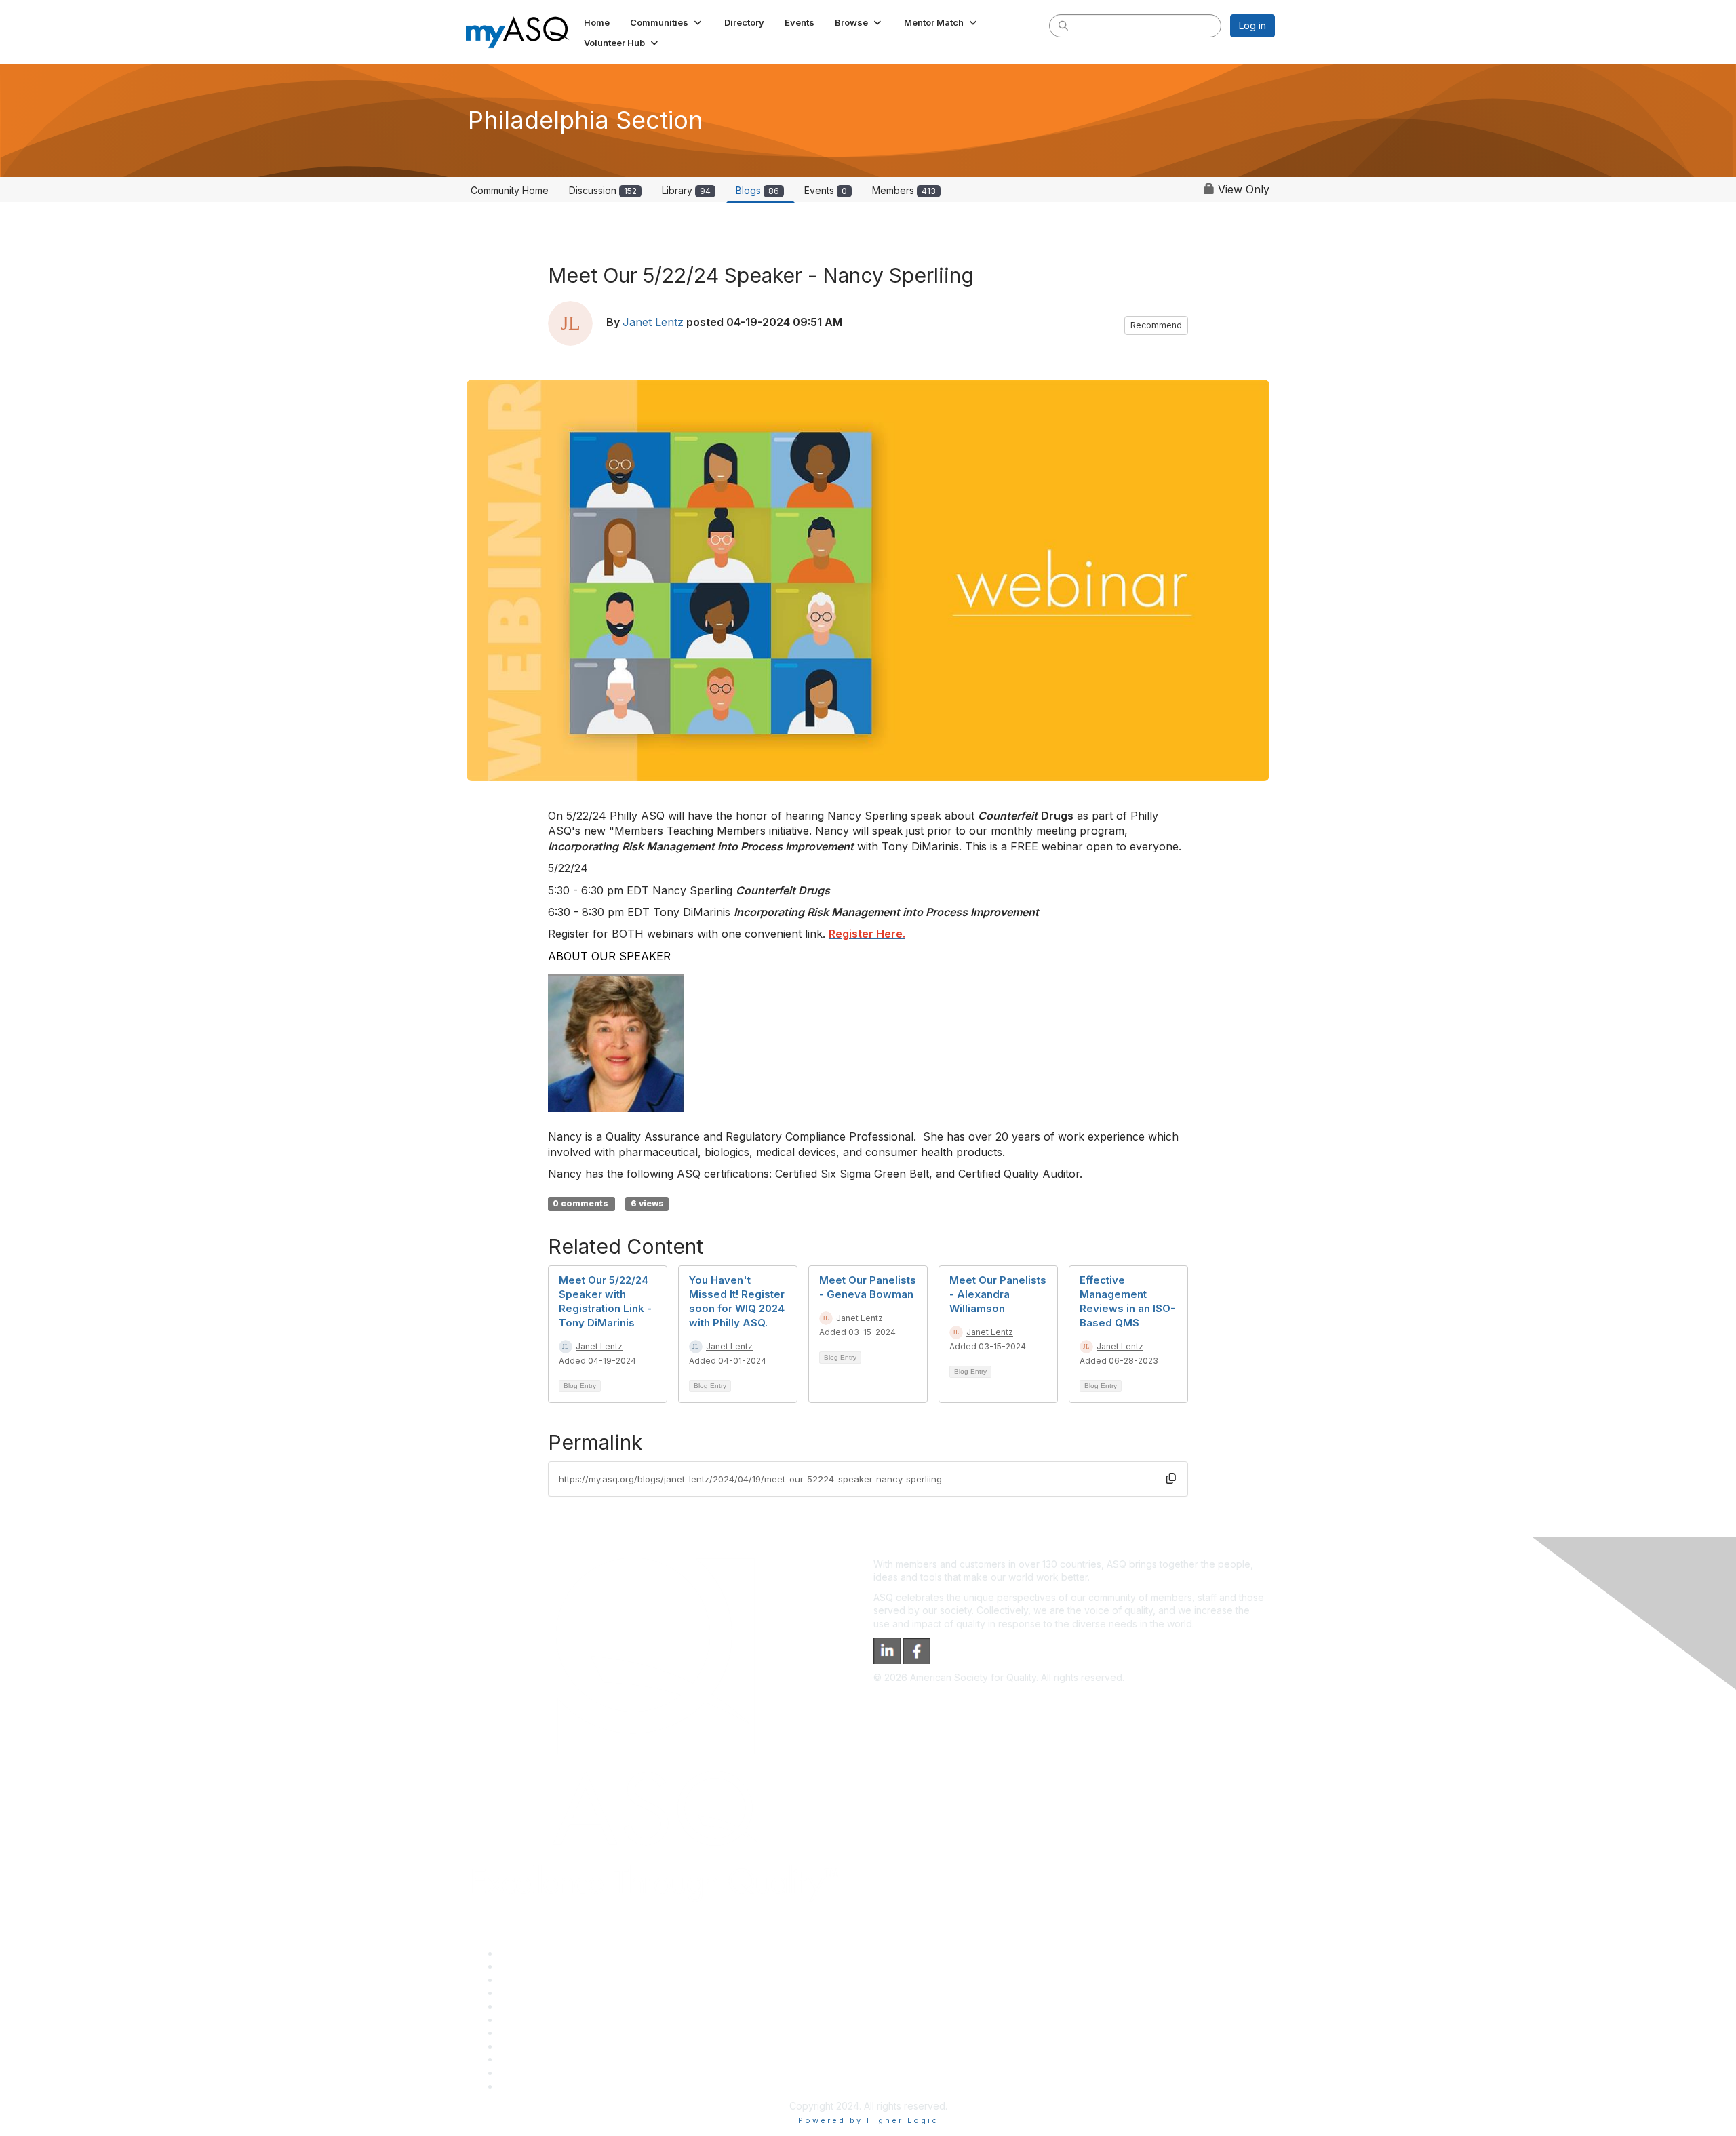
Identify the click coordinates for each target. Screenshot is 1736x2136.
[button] (667, 22)
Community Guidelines (548, 2006)
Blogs (757, 190)
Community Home (510, 190)
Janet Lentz (653, 322)
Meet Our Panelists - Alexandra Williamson (998, 1294)
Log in (1252, 25)
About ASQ (524, 1953)
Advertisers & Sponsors (552, 2059)
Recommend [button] (1156, 325)
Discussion (603, 190)
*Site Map (522, 2073)
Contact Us (524, 2033)
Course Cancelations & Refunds (570, 2046)
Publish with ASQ (536, 1993)
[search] (1063, 25)
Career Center (531, 1980)
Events (826, 190)
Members (904, 190)
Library (686, 190)
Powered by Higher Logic (868, 2120)
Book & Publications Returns (562, 2020)
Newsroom (523, 2086)
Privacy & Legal (534, 1966)
